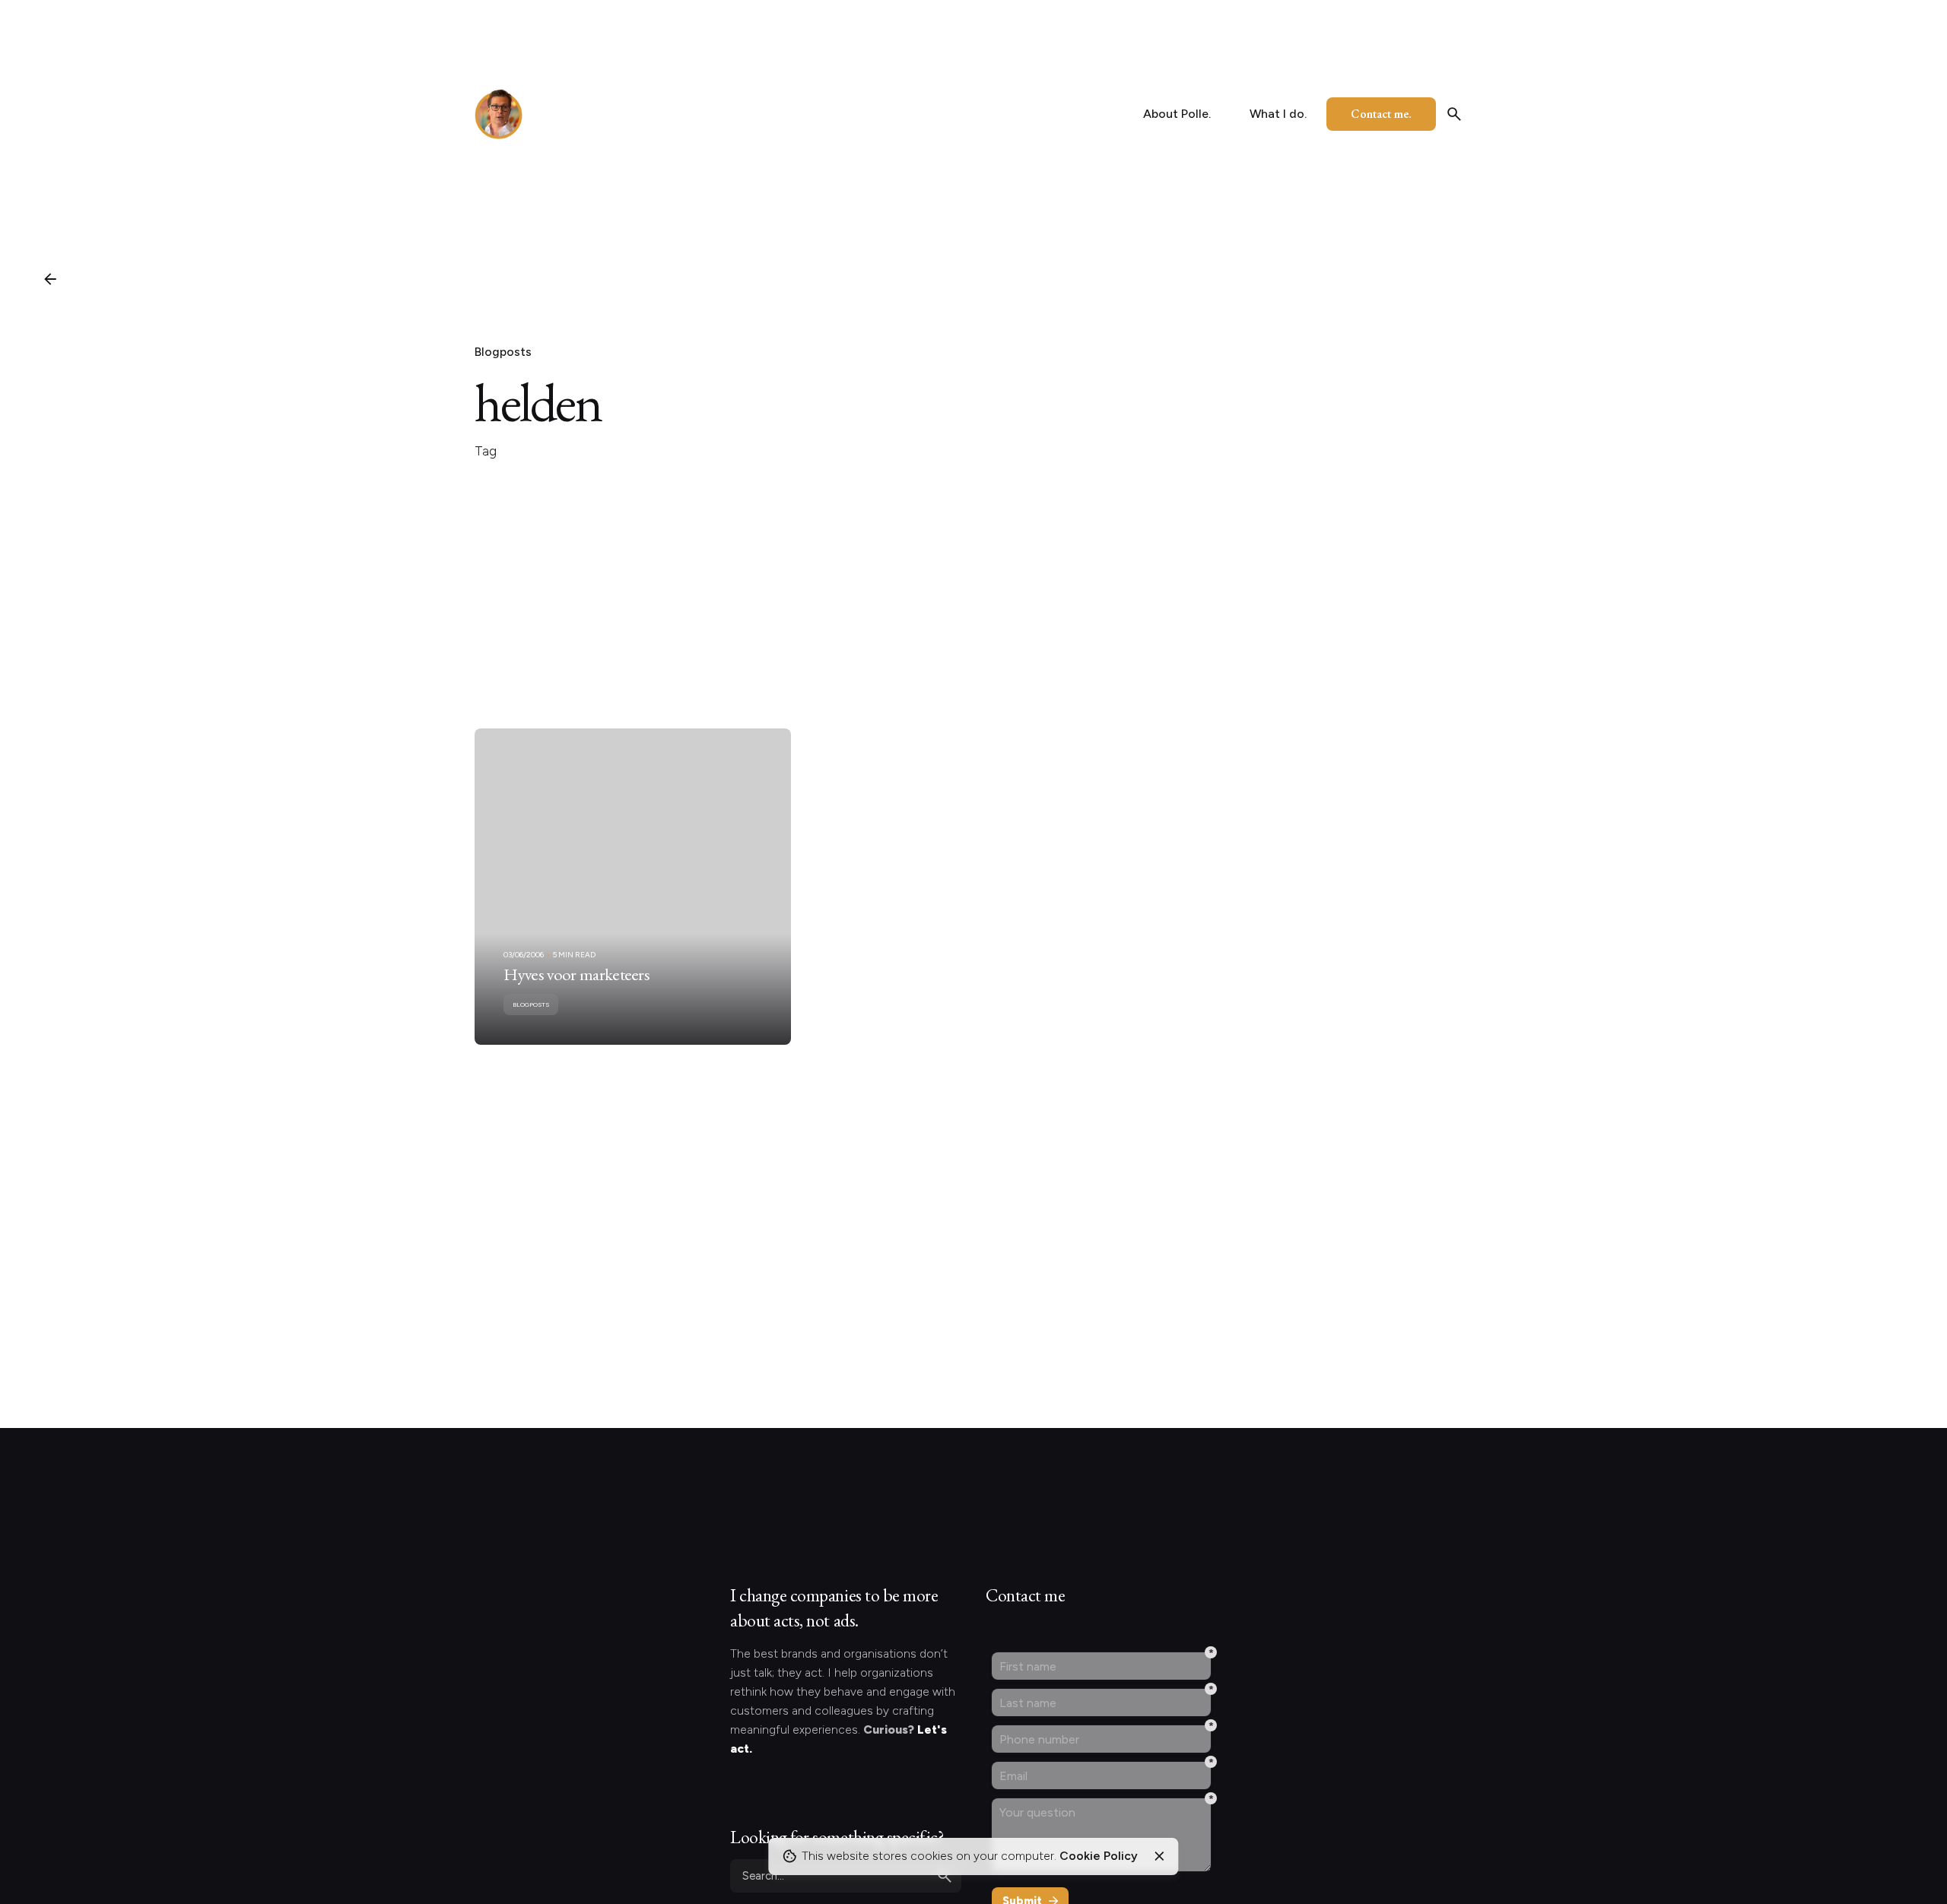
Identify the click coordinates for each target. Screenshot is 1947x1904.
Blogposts (503, 352)
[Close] (1159, 1856)
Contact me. (1381, 114)
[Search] (1454, 114)
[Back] (50, 279)
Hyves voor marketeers (576, 974)
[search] (945, 1876)
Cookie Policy (1099, 1856)
